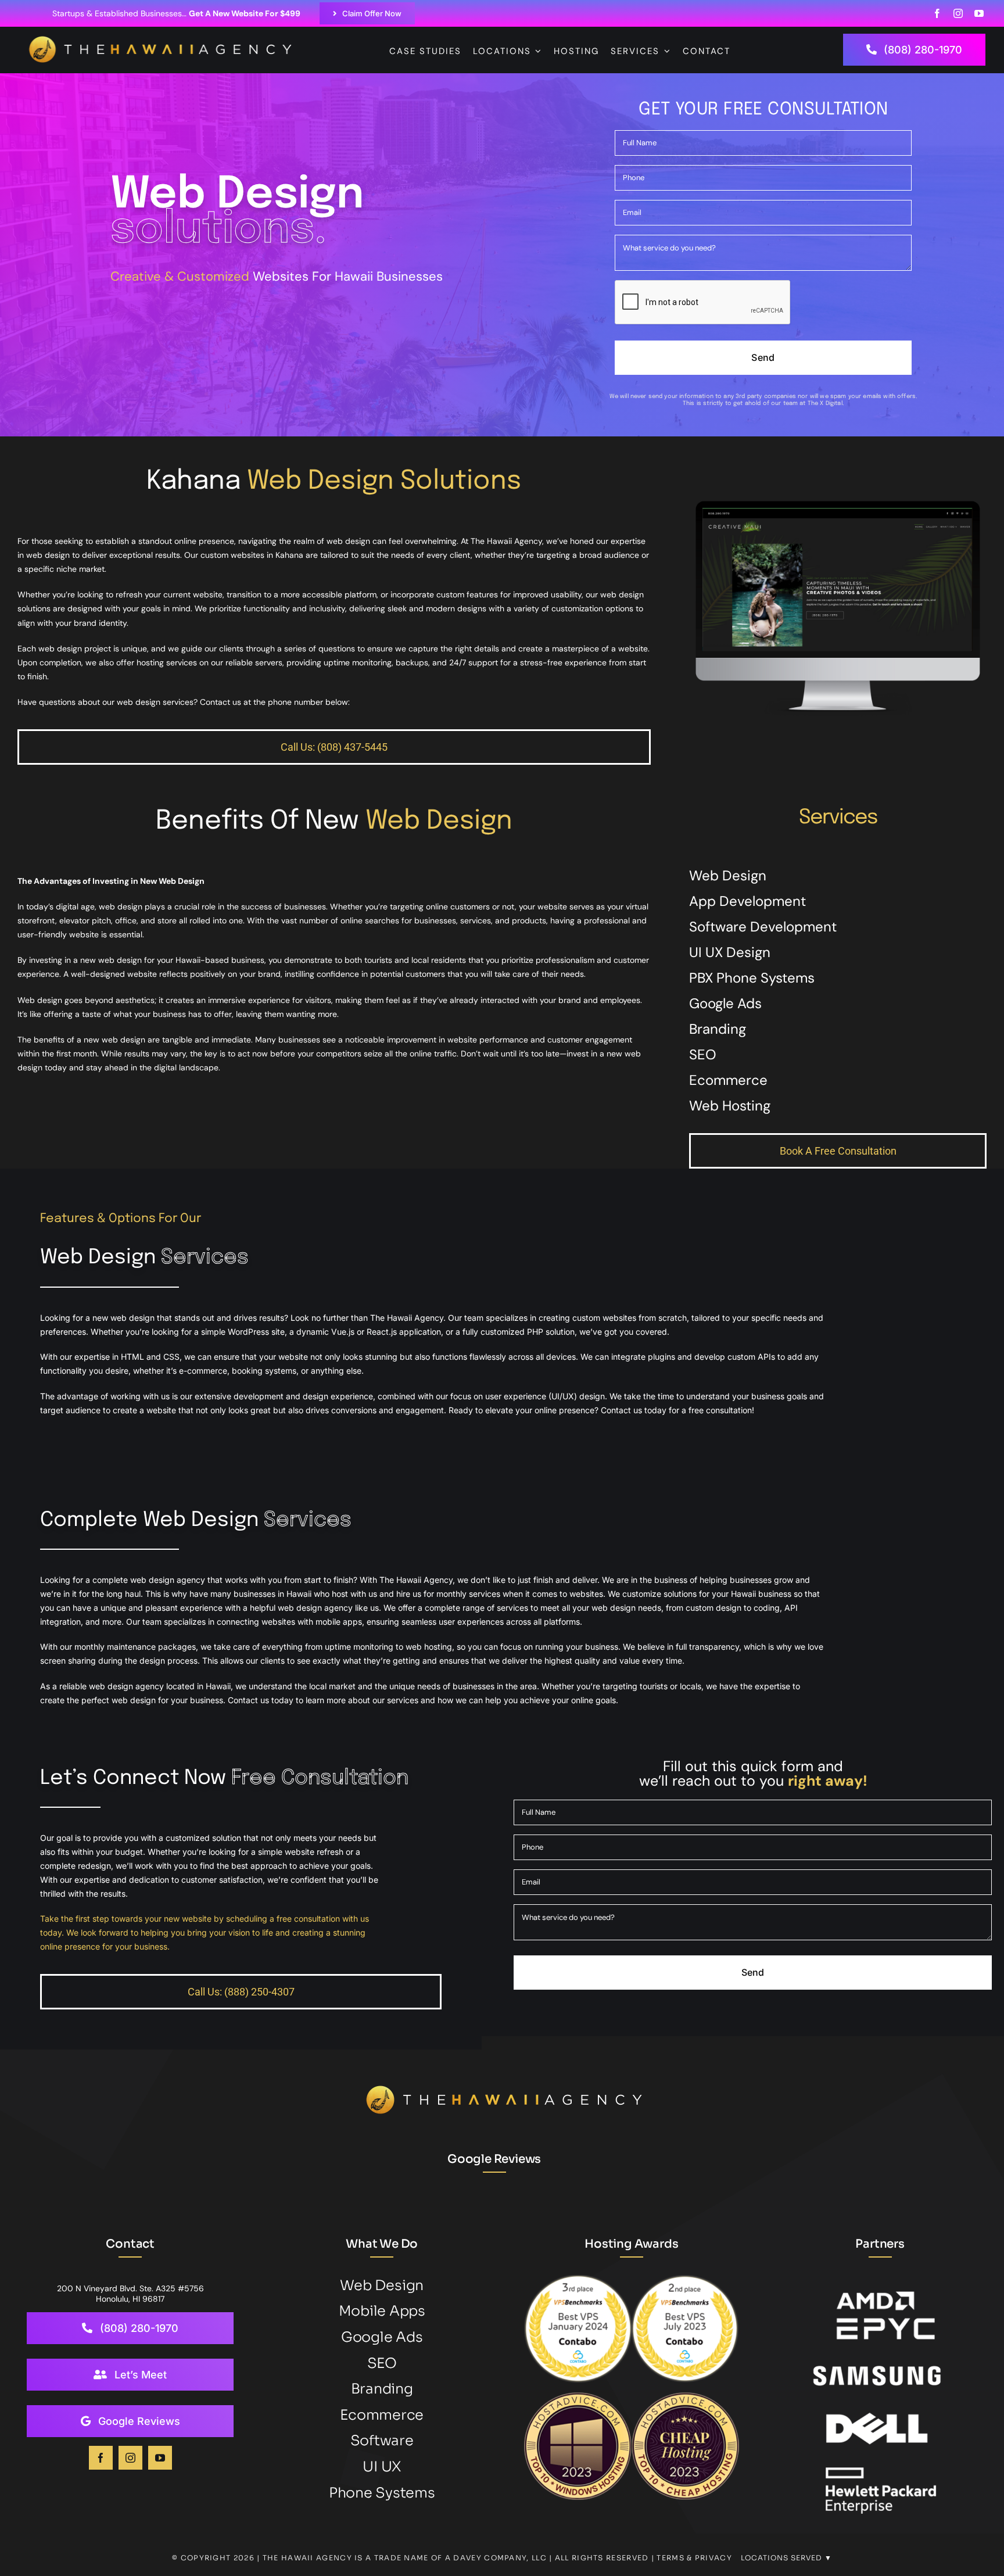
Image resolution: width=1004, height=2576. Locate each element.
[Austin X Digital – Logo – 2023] (163, 42)
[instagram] (958, 13)
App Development (747, 901)
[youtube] (979, 13)
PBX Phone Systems (752, 978)
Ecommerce (728, 1080)
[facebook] (937, 13)
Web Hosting (730, 1106)
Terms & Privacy (694, 2558)
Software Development (763, 927)
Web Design (728, 875)
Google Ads (725, 1003)
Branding (718, 1029)
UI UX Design (730, 952)
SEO (703, 1054)
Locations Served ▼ (786, 2558)
